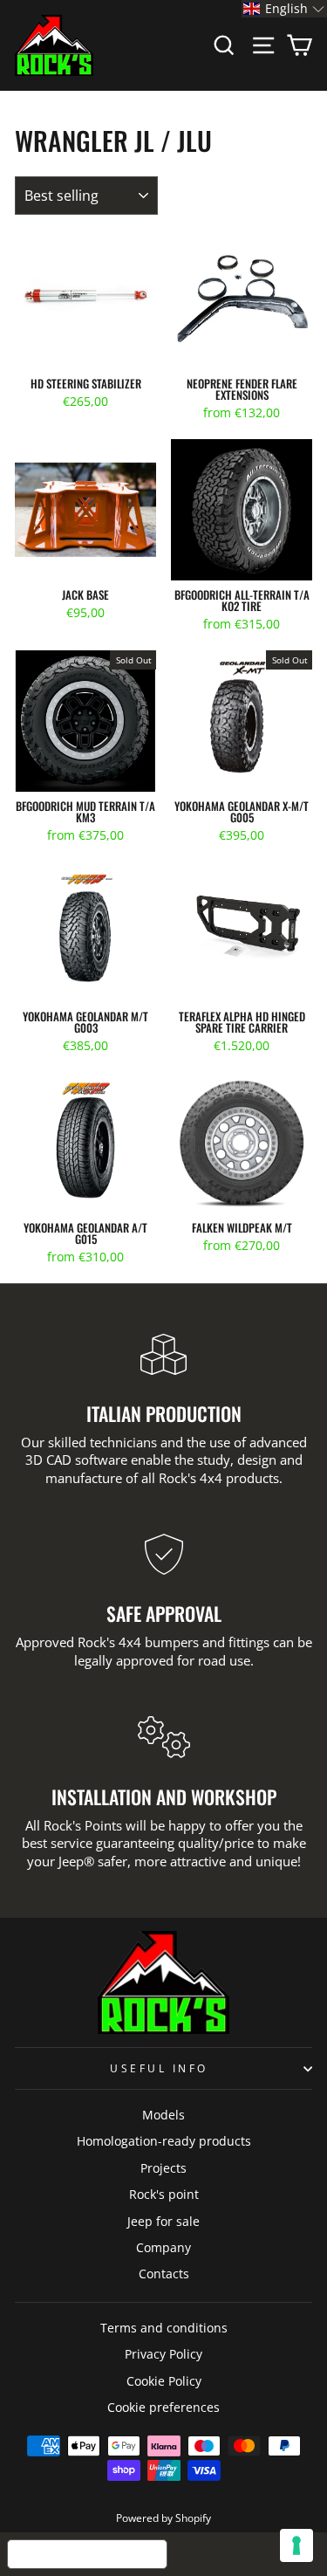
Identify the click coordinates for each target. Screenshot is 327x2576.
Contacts (164, 2274)
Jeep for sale (163, 2221)
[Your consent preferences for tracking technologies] (296, 2545)
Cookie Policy (164, 2381)
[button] (284, 9)
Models (163, 2115)
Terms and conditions (164, 2328)
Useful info (159, 2068)
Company (163, 2247)
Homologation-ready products (164, 2141)
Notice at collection (87, 2554)
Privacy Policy (163, 2354)
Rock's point (164, 2194)
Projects (163, 2168)
